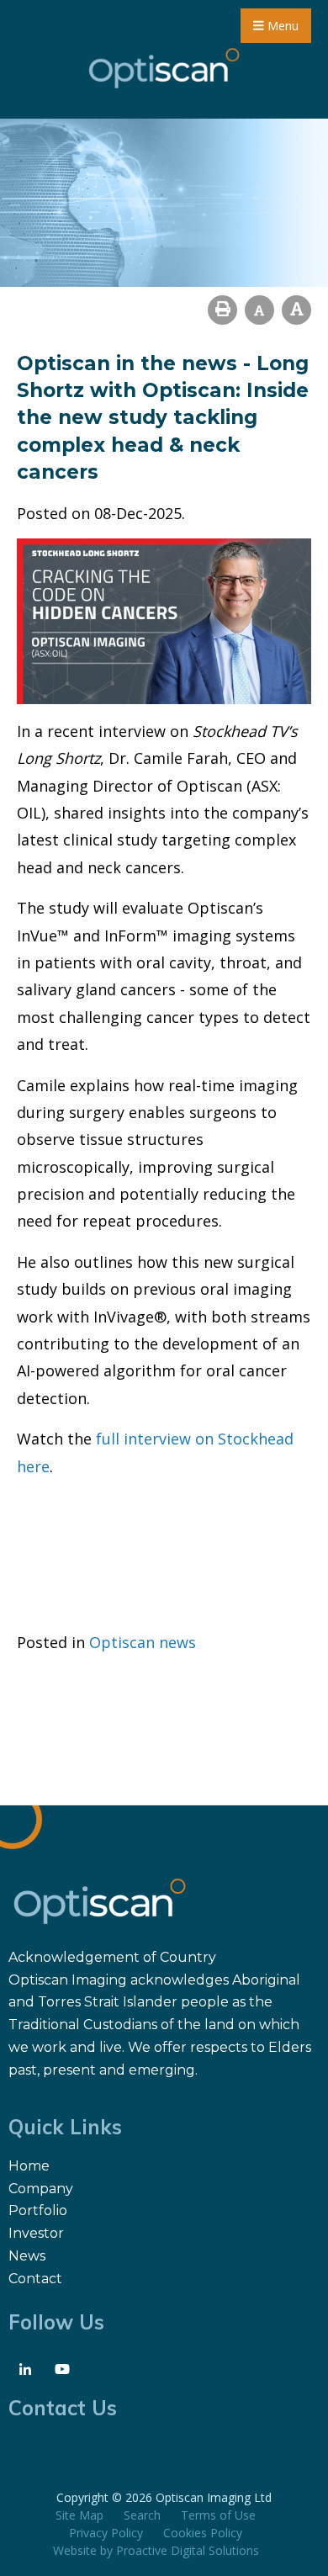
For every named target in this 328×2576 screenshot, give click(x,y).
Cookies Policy (203, 2533)
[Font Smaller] (259, 310)
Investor (36, 2233)
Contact (35, 2279)
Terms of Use (218, 2515)
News (27, 2256)
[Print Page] (222, 310)
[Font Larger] (296, 310)
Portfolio (38, 2210)
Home (29, 2166)
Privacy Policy (106, 2533)
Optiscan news (143, 1642)
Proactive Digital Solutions (188, 2550)
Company (41, 2189)
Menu (281, 26)
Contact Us (63, 2408)
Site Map (79, 2515)
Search (142, 2515)
